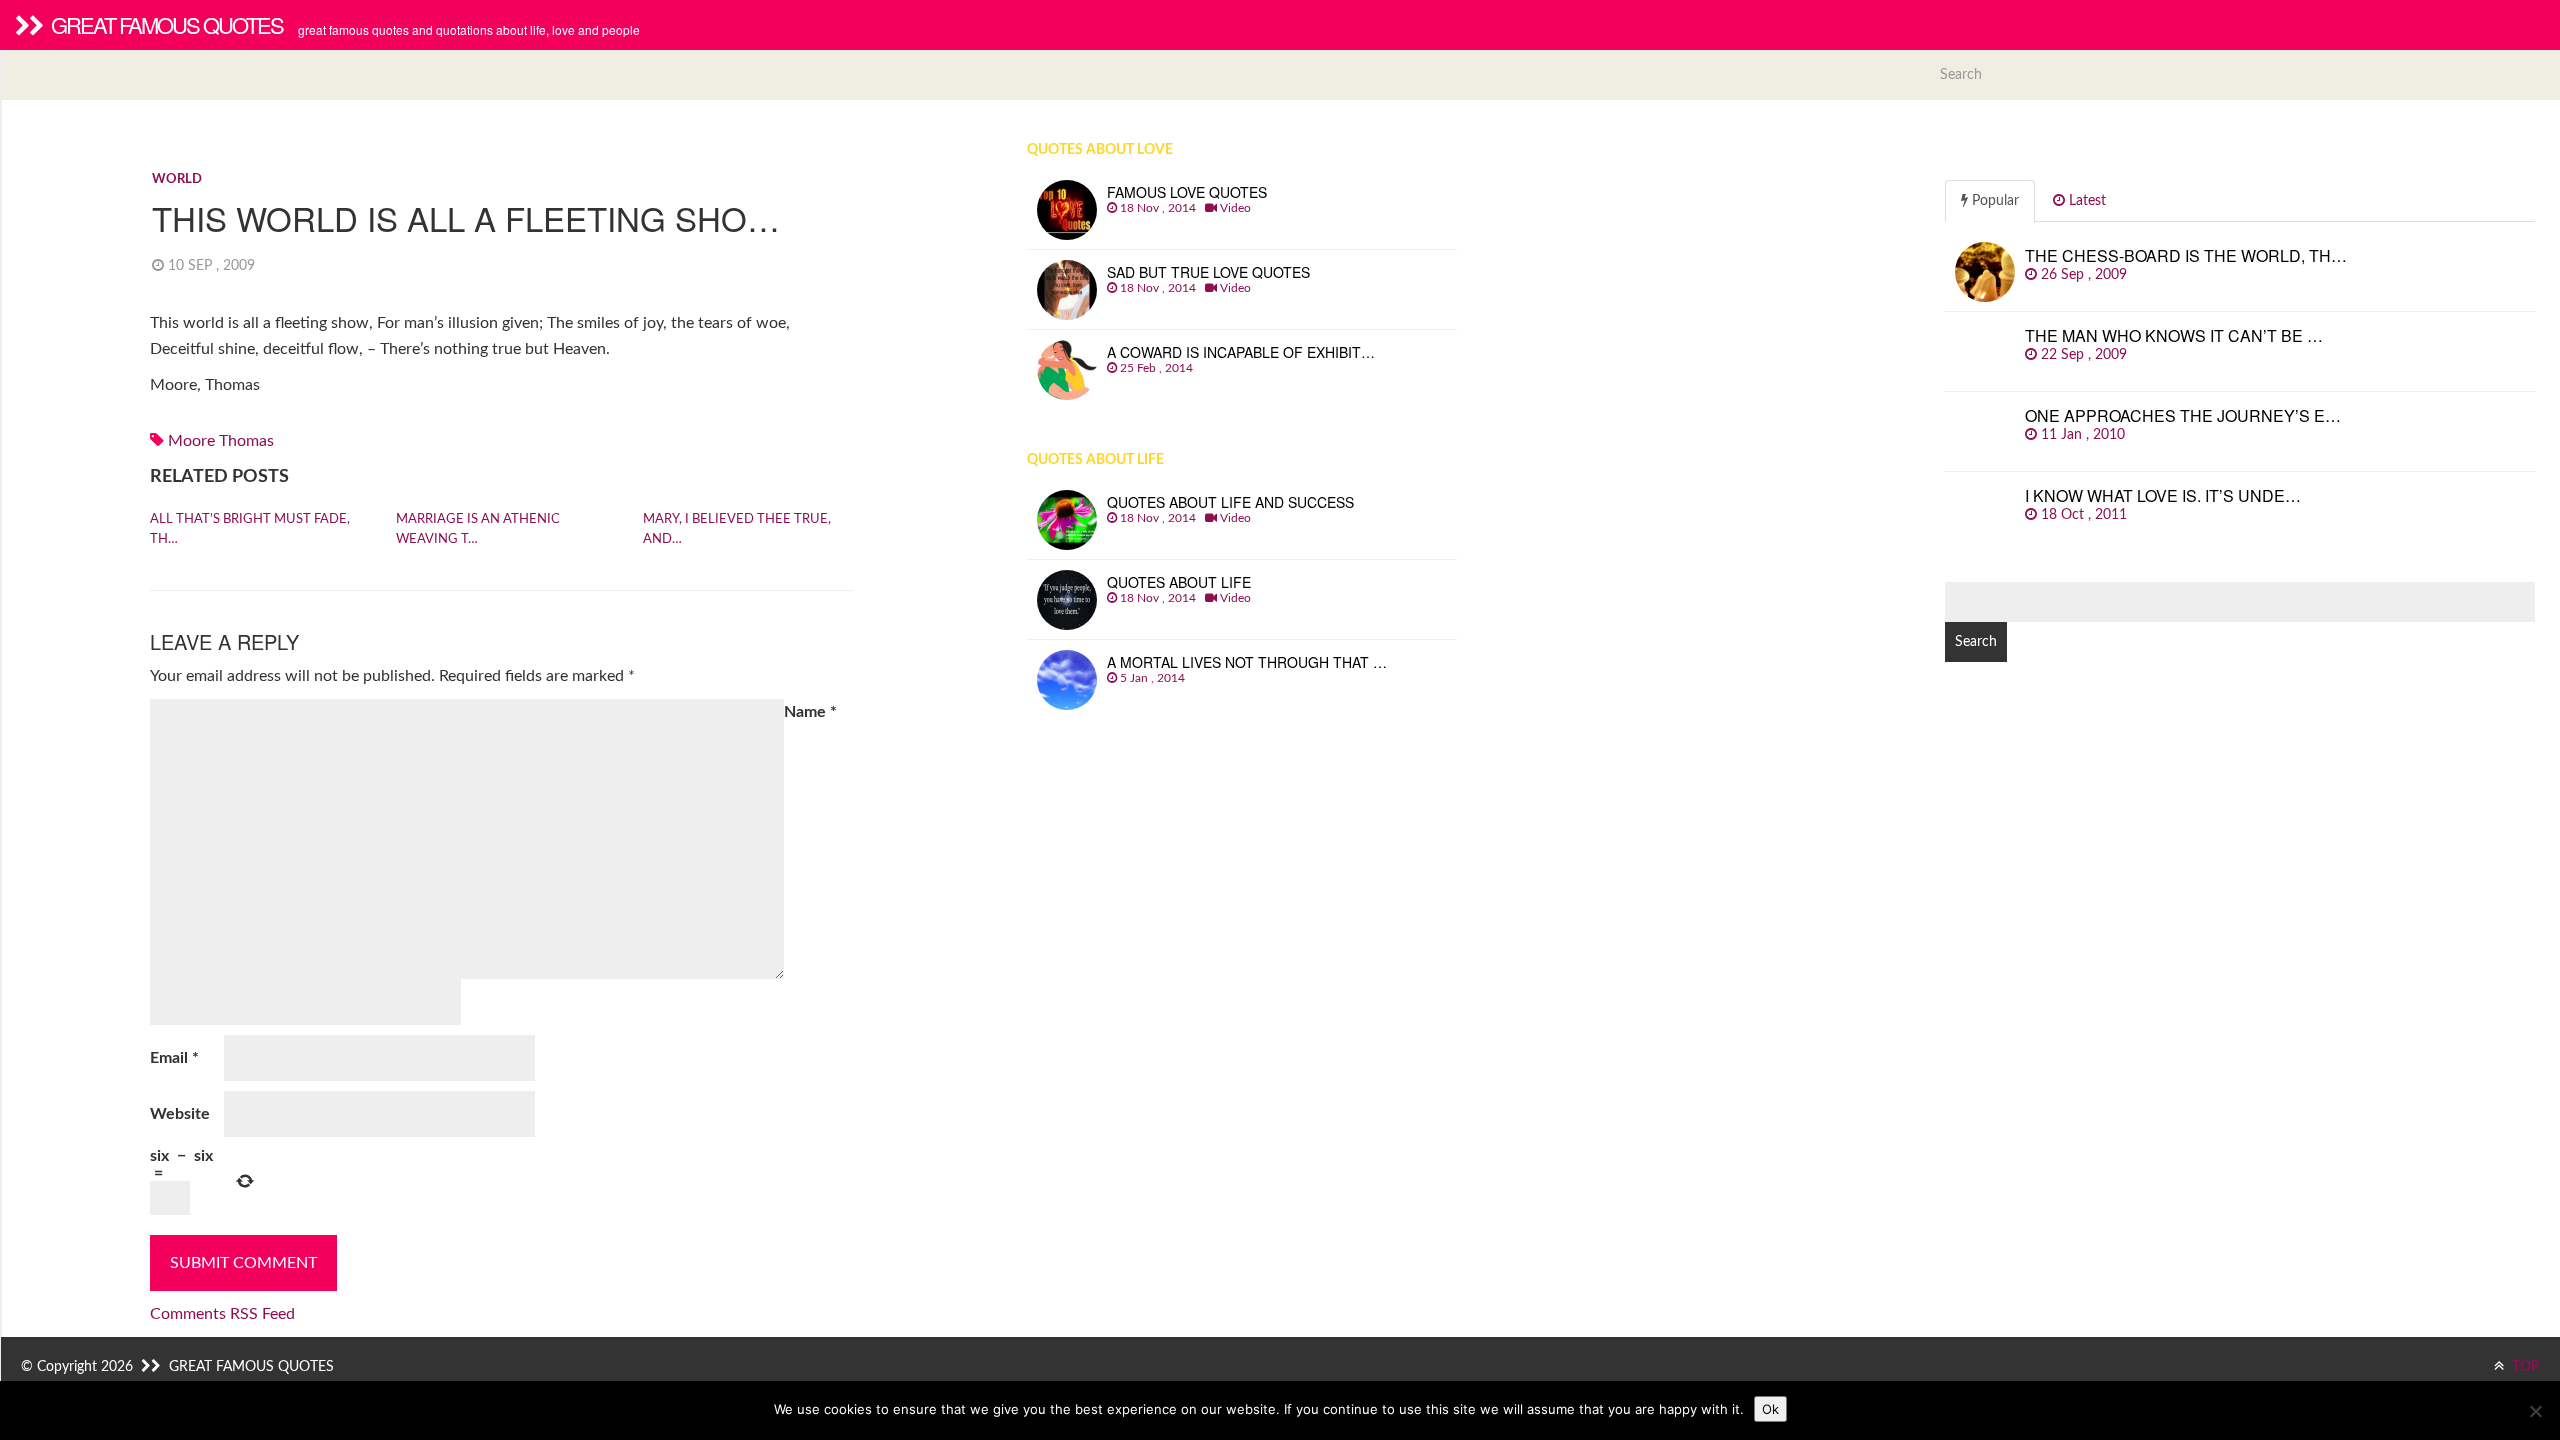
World (177, 179)
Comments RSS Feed (222, 1314)
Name (810, 712)
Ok (1770, 1409)
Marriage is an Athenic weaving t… (478, 529)
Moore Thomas (221, 441)
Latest (2085, 201)
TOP (2524, 1367)
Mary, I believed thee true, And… (737, 529)
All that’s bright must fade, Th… (250, 529)
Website (180, 1114)
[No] (2535, 1411)
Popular (1993, 201)
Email (174, 1058)
